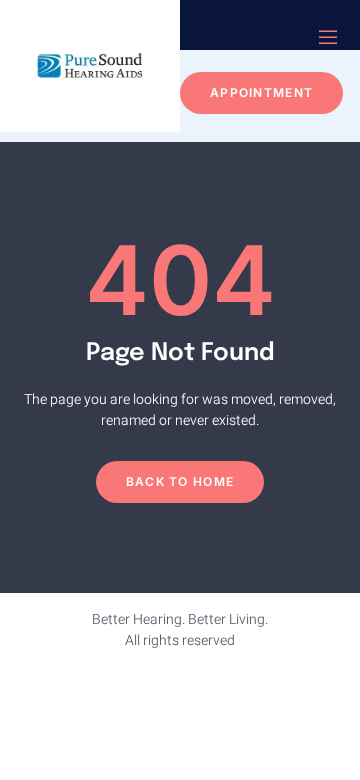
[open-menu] (328, 39)
